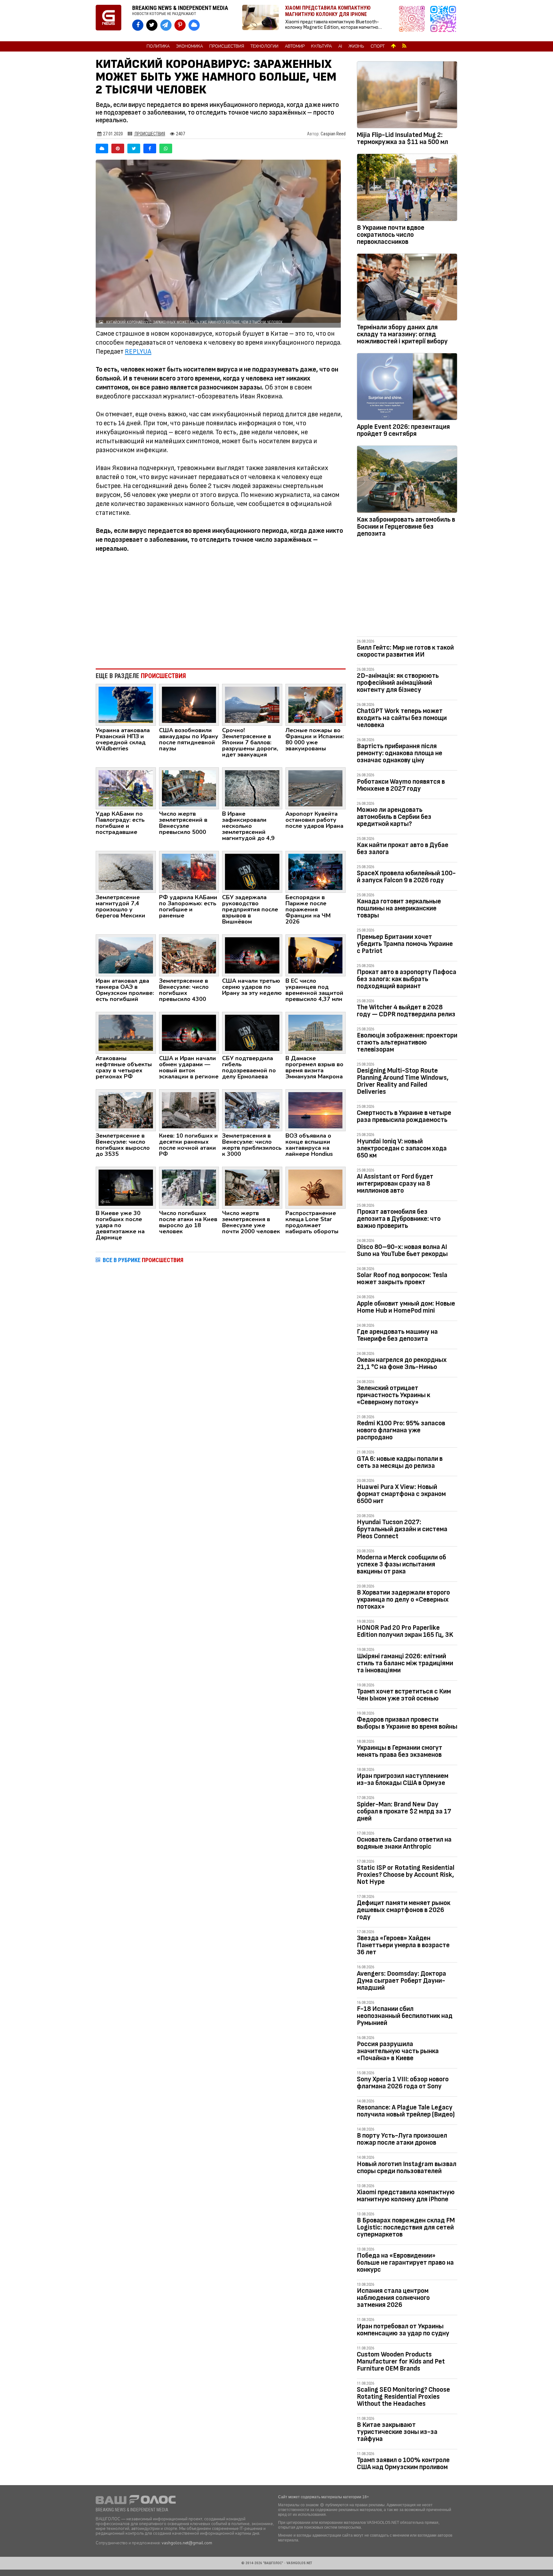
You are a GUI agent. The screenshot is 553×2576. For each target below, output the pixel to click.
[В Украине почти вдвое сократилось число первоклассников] (407, 188)
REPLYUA (138, 352)
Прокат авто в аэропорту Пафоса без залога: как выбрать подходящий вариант (407, 979)
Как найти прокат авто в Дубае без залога (403, 848)
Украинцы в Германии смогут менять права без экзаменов (400, 1751)
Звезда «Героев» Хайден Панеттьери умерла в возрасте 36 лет (403, 1945)
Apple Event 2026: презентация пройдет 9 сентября (403, 430)
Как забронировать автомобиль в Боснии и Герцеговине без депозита (406, 527)
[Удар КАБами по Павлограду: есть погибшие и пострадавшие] (126, 788)
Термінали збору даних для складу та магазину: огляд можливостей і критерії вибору (402, 334)
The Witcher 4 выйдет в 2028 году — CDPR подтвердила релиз (406, 1011)
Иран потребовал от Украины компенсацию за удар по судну (403, 2330)
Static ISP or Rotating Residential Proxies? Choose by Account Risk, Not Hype (406, 1875)
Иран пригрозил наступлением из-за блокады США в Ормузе (403, 1779)
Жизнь (356, 46)
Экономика (189, 46)
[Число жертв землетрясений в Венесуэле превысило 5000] (189, 788)
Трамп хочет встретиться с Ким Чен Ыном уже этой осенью (404, 1695)
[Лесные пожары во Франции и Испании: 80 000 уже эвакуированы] (316, 704)
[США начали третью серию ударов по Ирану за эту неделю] (252, 955)
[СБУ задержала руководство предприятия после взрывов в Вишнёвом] (252, 871)
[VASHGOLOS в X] (152, 25)
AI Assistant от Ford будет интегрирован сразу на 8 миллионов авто (395, 1184)
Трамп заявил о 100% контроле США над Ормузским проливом (403, 2464)
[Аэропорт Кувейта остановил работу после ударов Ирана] (316, 788)
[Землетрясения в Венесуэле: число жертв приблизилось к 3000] (252, 1110)
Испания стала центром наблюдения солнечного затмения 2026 (393, 2298)
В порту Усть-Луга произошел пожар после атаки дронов (402, 2139)
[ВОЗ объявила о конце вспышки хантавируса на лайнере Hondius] (316, 1110)
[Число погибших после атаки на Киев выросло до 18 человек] (189, 1187)
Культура (321, 46)
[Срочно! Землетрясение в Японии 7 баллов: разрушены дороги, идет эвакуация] (252, 704)
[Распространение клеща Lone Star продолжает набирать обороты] (316, 1187)
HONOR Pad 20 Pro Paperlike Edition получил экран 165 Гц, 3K (405, 1631)
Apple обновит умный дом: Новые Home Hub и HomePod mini (406, 1307)
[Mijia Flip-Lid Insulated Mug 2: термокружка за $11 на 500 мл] (407, 96)
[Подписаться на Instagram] (413, 21)
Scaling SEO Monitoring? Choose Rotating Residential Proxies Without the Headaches (403, 2397)
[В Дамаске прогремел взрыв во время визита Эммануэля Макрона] (316, 1032)
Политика (158, 46)
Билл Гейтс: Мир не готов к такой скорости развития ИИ (405, 651)
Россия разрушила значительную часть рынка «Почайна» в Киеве (398, 2051)
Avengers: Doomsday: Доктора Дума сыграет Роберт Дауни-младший (401, 1981)
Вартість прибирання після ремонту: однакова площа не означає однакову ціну (400, 753)
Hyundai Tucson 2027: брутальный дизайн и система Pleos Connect (402, 1529)
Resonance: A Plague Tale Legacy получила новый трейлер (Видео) (406, 2111)
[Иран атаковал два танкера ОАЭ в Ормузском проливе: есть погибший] (126, 955)
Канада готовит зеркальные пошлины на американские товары (399, 908)
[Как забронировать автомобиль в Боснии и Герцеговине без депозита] (407, 480)
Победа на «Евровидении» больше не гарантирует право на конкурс (405, 2263)
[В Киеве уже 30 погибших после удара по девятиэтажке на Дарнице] (126, 1187)
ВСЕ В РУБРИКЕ (143, 1260)
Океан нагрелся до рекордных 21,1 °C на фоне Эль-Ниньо (402, 1363)
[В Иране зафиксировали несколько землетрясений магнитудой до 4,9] (252, 788)
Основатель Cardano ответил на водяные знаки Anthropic (404, 1843)
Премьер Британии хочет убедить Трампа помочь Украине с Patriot (405, 944)
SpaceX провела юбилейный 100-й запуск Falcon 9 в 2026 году (406, 877)
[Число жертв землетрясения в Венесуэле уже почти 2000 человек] (252, 1187)
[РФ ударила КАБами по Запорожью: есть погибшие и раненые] (189, 871)
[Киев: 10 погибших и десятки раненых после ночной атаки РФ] (189, 1110)
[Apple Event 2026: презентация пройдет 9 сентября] (407, 388)
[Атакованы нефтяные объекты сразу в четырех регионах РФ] (126, 1032)
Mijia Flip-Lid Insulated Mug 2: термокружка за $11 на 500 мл (402, 138)
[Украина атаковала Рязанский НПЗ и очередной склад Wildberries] (126, 704)
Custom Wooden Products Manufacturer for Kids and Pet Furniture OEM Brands (401, 2361)
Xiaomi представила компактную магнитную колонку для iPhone (406, 2196)
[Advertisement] (221, 611)
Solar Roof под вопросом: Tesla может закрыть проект (402, 1279)
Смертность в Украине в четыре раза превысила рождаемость (404, 1116)
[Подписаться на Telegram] (443, 21)
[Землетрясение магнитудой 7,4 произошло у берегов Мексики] (126, 871)
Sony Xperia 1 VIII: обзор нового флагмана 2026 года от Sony (403, 2083)
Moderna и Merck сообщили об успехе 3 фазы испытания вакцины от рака (401, 1564)
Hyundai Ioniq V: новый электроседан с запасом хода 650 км (402, 1148)
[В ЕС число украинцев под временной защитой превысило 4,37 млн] (316, 955)
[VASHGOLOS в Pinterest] (180, 25)
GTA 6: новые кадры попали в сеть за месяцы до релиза (400, 1462)
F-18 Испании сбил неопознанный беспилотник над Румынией (405, 2016)
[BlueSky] (102, 148)
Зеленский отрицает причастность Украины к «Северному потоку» (393, 1395)
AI (340, 46)
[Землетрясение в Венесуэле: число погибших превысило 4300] (189, 955)
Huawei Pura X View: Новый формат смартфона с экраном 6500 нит (401, 1494)
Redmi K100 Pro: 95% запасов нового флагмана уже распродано (401, 1430)
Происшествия (227, 46)
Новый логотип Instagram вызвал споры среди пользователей (407, 2168)
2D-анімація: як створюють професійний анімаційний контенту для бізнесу (398, 683)
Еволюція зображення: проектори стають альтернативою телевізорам (407, 1042)
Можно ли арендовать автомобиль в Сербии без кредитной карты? (394, 817)
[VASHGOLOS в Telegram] (166, 25)
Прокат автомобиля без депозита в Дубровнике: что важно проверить (399, 1219)
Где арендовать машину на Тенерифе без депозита (397, 1335)
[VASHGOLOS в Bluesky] (194, 25)
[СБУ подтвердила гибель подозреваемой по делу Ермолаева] (252, 1032)
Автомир (295, 46)
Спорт (378, 46)
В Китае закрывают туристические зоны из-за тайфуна (397, 2432)
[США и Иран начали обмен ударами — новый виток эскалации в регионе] (189, 1032)
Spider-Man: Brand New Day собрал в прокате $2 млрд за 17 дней (404, 1811)
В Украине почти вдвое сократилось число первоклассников (391, 235)
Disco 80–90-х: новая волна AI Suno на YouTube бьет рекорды (402, 1250)
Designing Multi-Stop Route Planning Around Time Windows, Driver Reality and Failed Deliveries (403, 1081)
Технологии (264, 46)
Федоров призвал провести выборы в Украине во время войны (407, 1723)
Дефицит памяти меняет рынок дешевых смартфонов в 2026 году (404, 1910)
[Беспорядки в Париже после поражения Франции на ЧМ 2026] (316, 871)
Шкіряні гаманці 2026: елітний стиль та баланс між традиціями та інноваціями (405, 1663)
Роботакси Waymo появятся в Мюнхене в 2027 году (401, 785)
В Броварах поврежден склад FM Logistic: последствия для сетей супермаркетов (406, 2227)
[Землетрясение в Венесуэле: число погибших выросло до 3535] (126, 1110)
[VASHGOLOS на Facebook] (138, 25)
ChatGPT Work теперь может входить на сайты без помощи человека (402, 718)
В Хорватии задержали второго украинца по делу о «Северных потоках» (403, 1600)
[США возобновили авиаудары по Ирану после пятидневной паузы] (189, 704)
